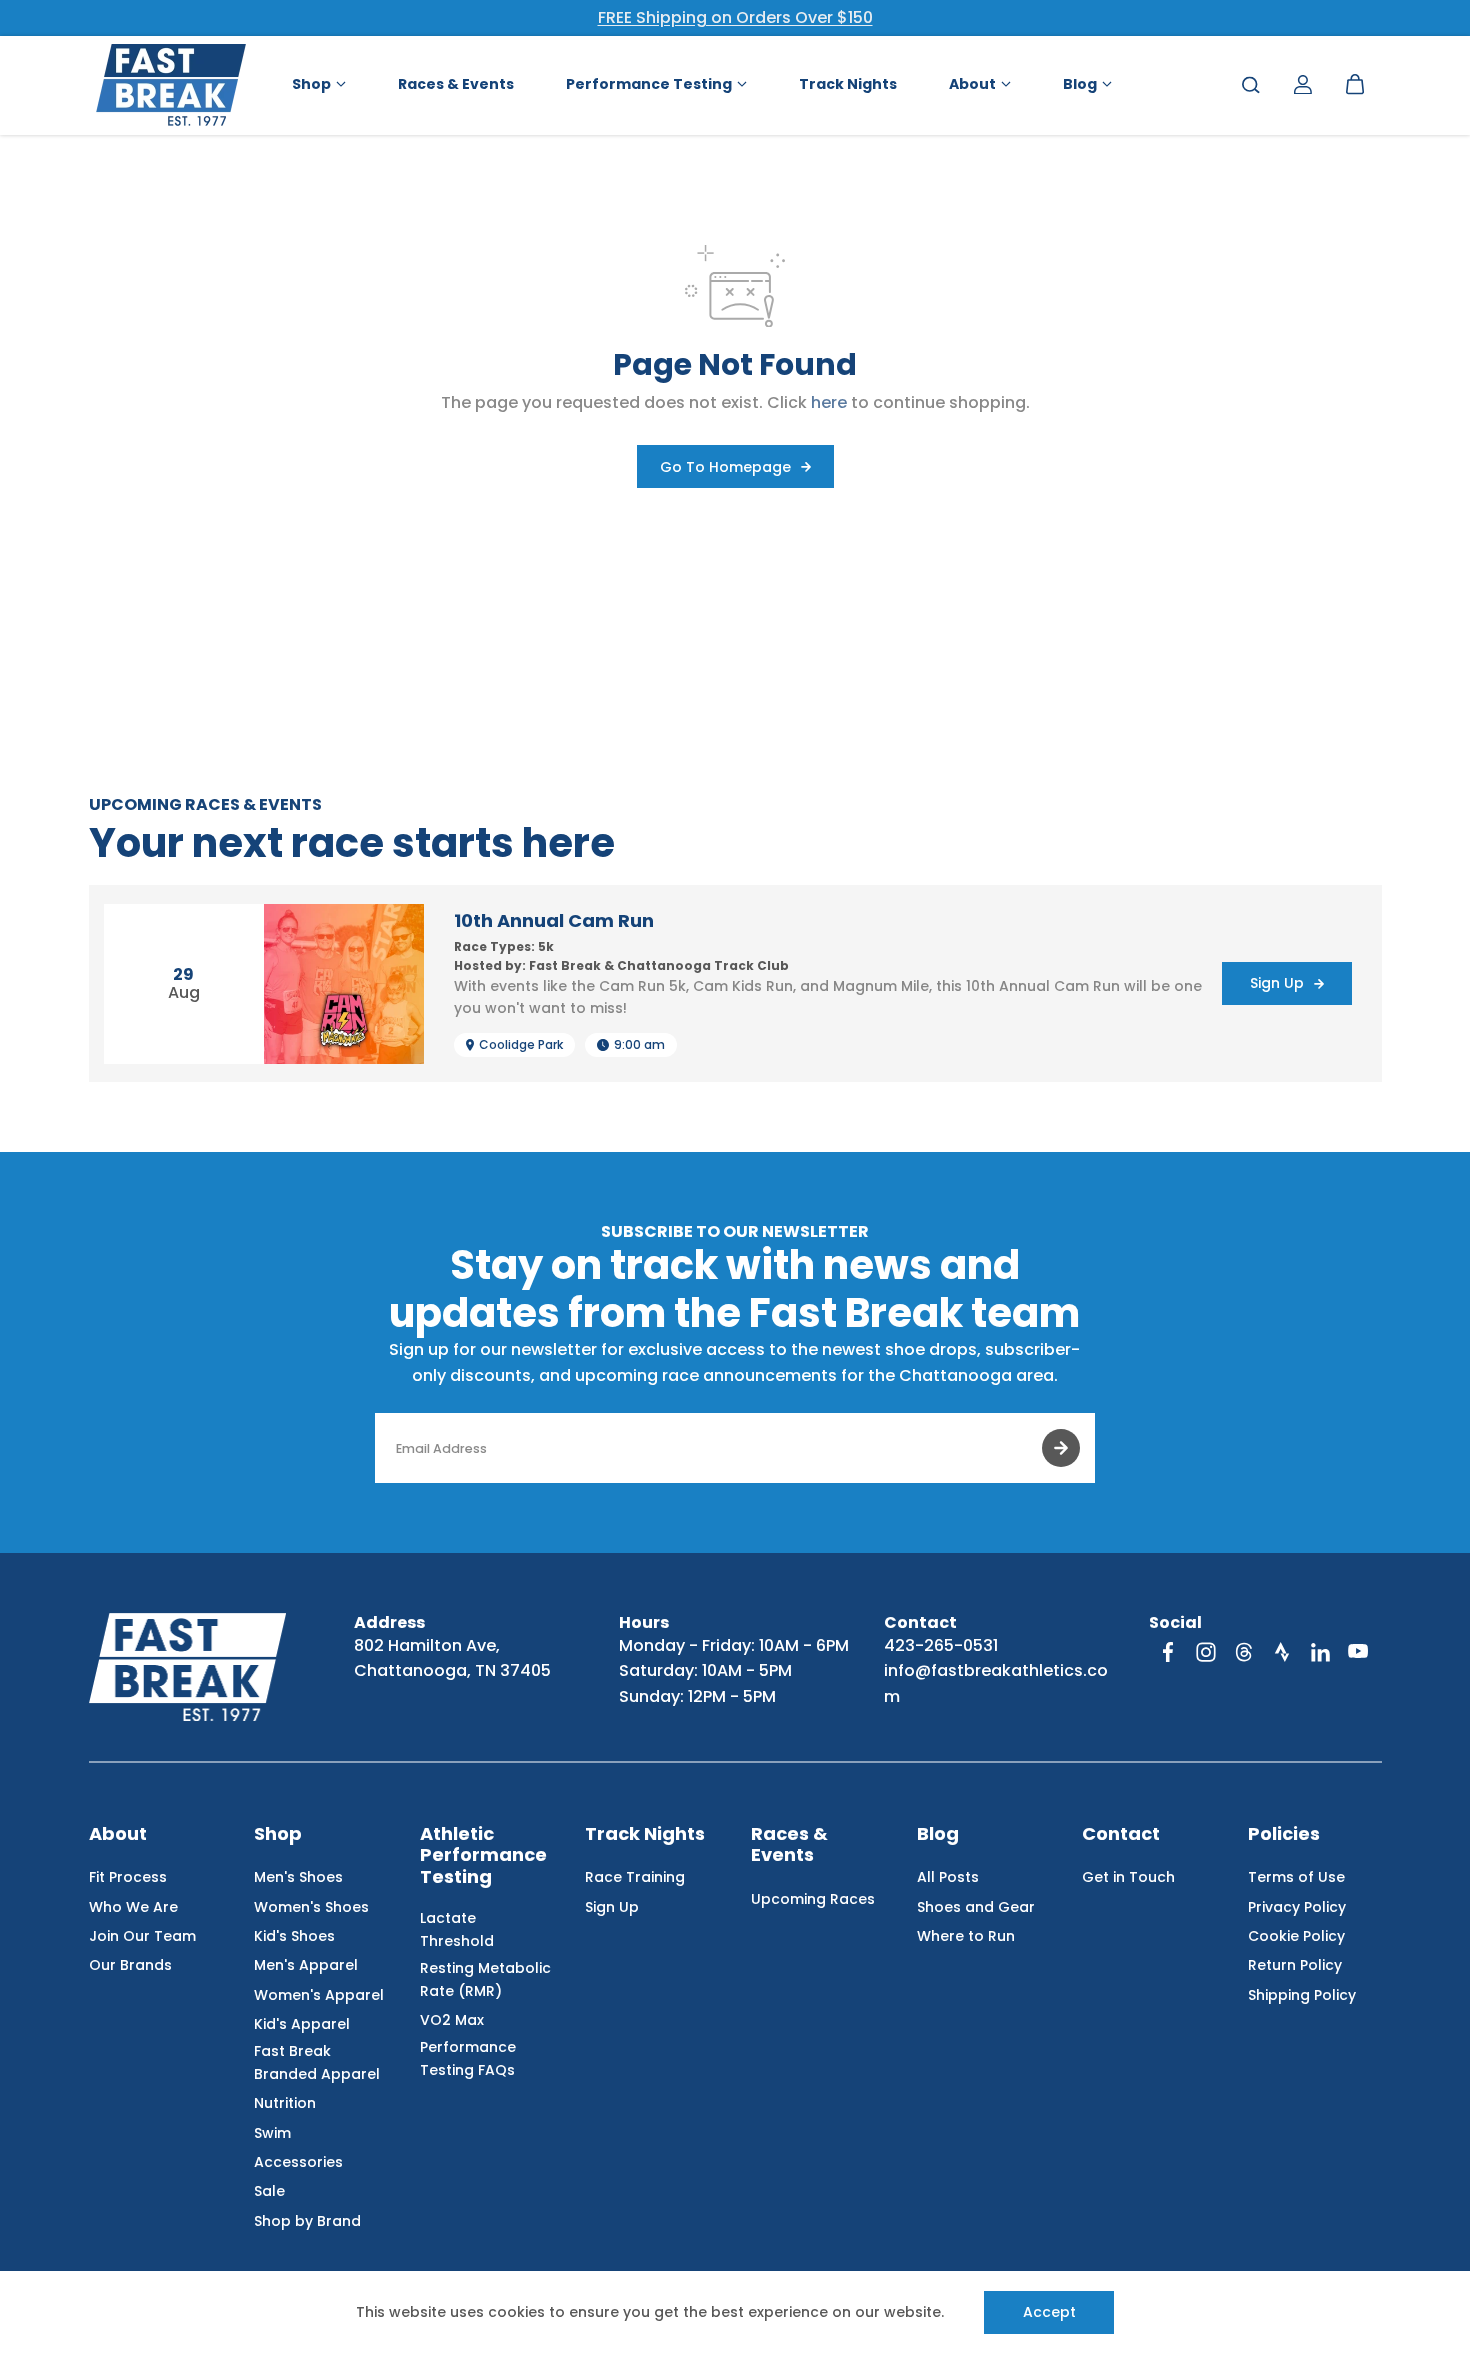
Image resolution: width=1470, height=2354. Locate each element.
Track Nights (645, 1834)
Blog (938, 1834)
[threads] (1244, 1652)
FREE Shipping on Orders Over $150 (735, 17)
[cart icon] (1355, 85)
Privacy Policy (1297, 1907)
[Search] (1251, 85)
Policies (1284, 1834)
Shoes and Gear (976, 1907)
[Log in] (1303, 85)
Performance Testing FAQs (468, 2058)
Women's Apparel (319, 1995)
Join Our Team (142, 1936)
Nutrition (285, 2103)
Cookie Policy (1296, 1936)
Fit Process (128, 1877)
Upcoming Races (813, 1899)
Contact (1121, 1834)
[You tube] (1358, 1652)
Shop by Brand (307, 2221)
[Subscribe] (1061, 1448)
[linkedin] (1320, 1652)
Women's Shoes (311, 1907)
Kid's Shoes (294, 1936)
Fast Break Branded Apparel (317, 2062)
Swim (272, 2133)
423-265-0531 (941, 1645)
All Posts (948, 1877)
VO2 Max (452, 2020)
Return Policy (1295, 1965)
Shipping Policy (1302, 1995)
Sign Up (612, 1907)
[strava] (1282, 1652)
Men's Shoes (298, 1877)
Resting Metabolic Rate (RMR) (485, 1979)
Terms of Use (1296, 1877)
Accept (1049, 2312)
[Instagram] (1206, 1652)
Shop (278, 1834)
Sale (269, 2191)
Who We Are (133, 1907)
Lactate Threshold (457, 1929)
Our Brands (130, 1965)
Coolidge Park (521, 1045)
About (118, 1834)
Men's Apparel (306, 1965)
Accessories (298, 2162)
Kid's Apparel (302, 2024)
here (829, 402)
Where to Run (966, 1936)
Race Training (635, 1877)
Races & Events (789, 1845)
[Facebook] (1168, 1652)
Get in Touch (1128, 1877)
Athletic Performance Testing (483, 1856)
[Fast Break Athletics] (171, 85)
